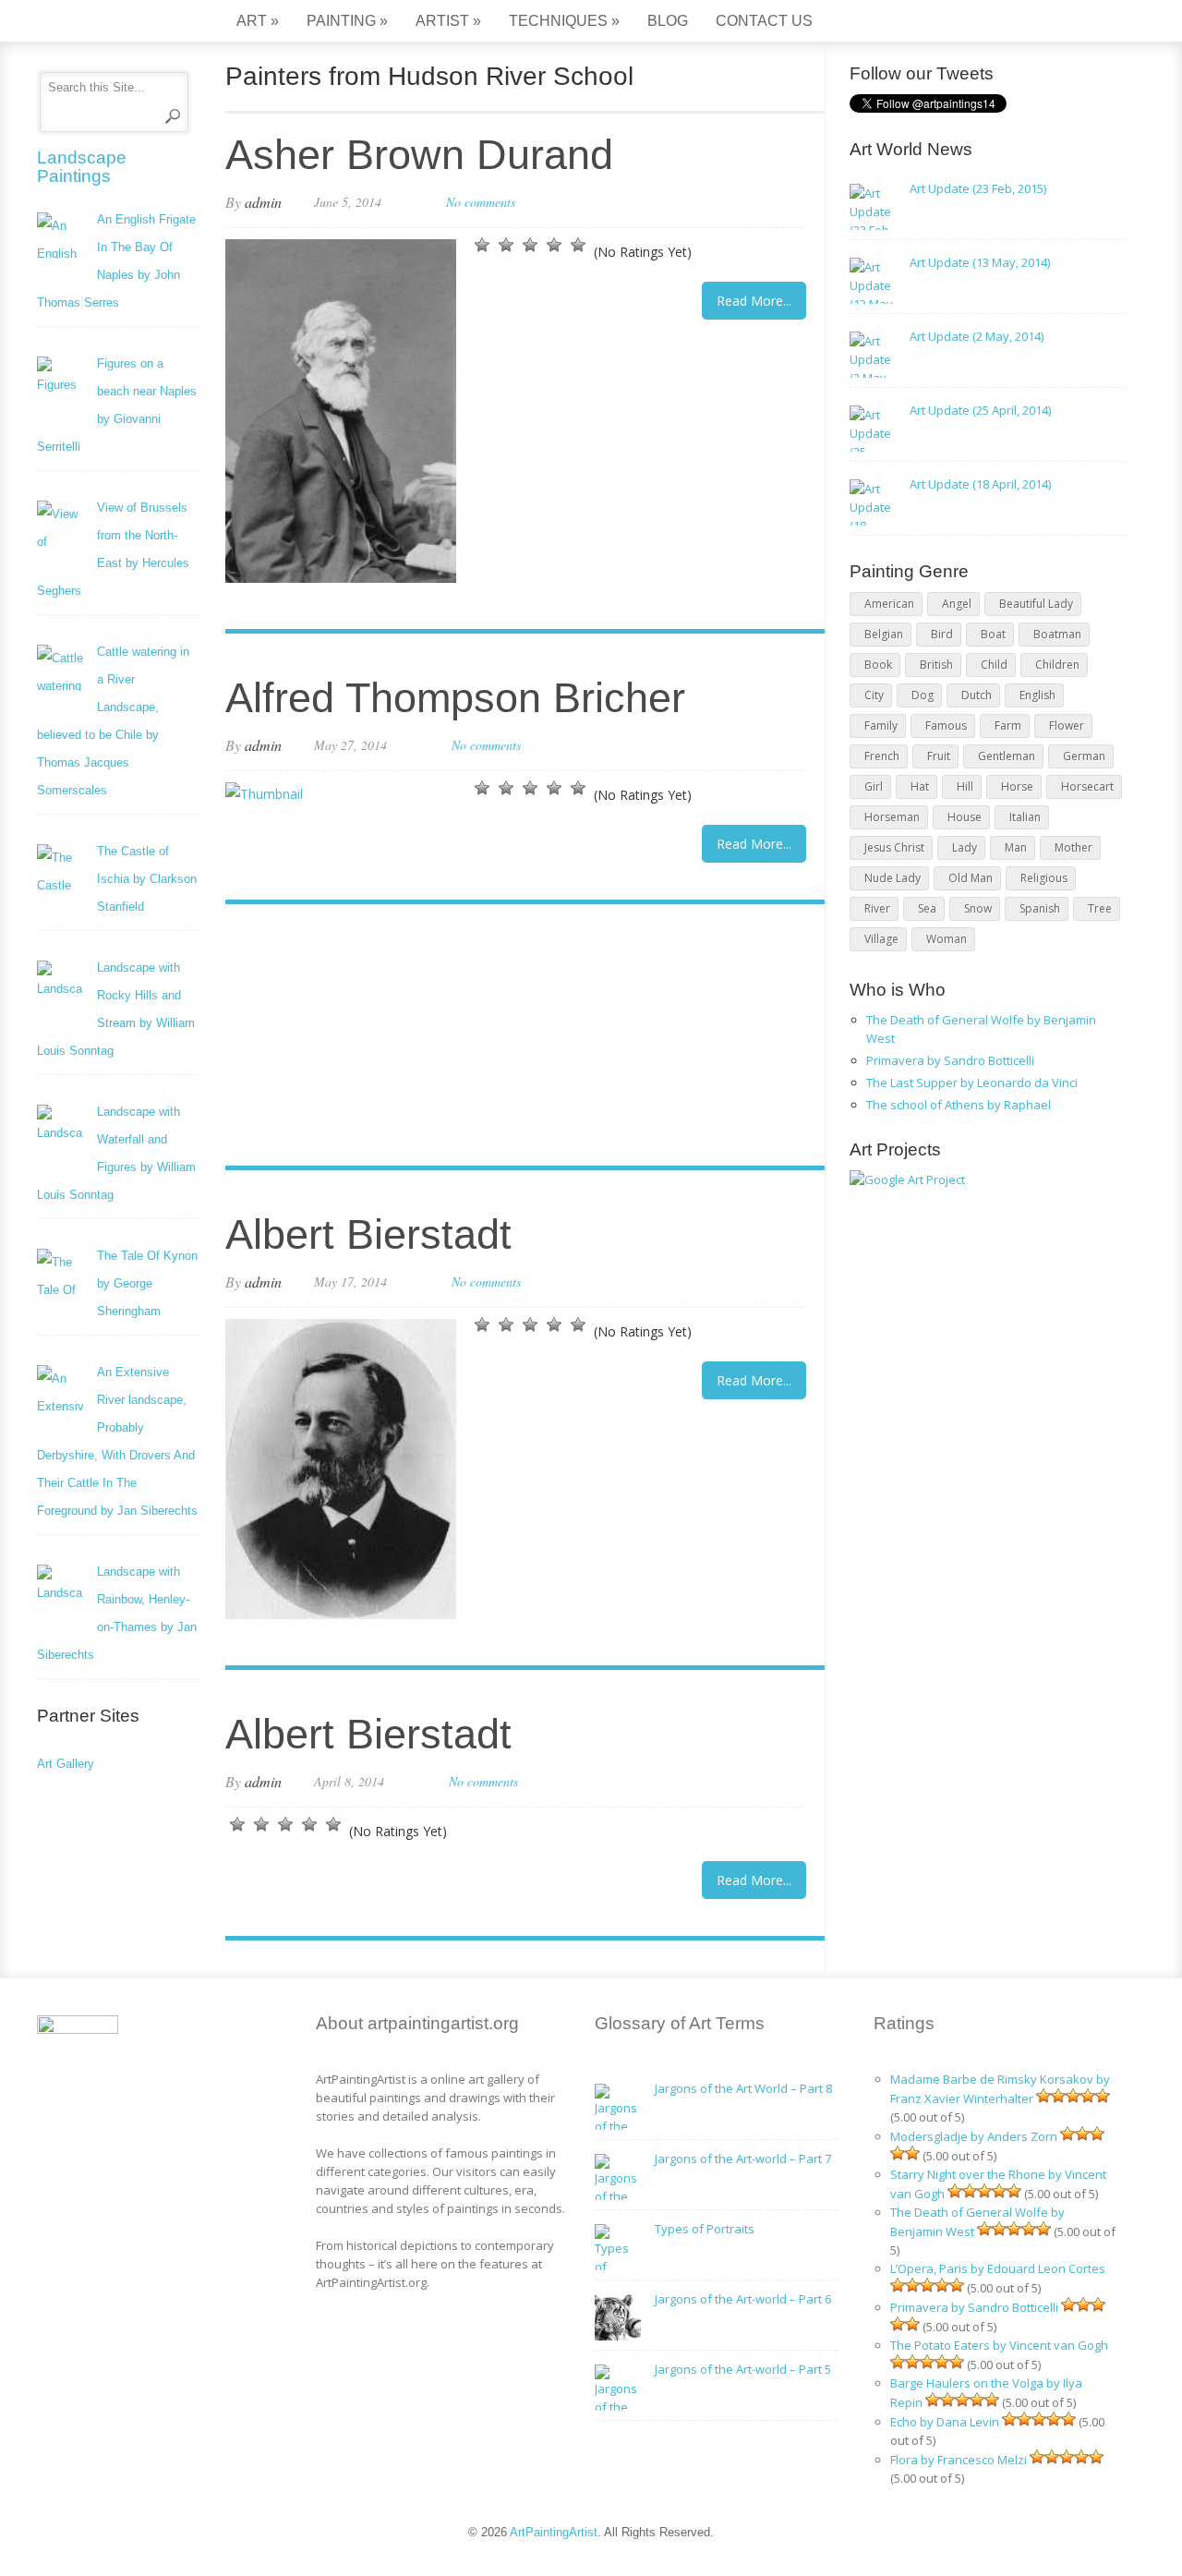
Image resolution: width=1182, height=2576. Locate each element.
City (874, 695)
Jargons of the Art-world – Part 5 (743, 2369)
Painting (347, 21)
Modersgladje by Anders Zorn (974, 2136)
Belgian (884, 634)
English (1037, 695)
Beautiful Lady (1036, 604)
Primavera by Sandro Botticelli (950, 1060)
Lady (965, 847)
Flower (1067, 726)
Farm (1008, 726)
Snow (978, 908)
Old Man (971, 878)
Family (881, 726)
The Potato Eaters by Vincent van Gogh (999, 2345)
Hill (965, 786)
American (889, 604)
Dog (923, 695)
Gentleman (1007, 756)
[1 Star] (482, 245)
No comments (481, 202)
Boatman (1057, 634)
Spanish (1040, 908)
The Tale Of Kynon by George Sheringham (147, 1283)
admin (263, 202)
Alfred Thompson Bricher (455, 698)
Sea (927, 908)
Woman (947, 939)
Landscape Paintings (82, 167)
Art (258, 21)
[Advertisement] (516, 1037)
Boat (993, 634)
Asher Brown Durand (419, 155)
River (877, 908)
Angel (957, 604)
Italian (1025, 817)
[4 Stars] (554, 245)
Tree (1100, 908)
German (1084, 756)
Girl (874, 786)
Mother (1073, 847)
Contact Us (764, 21)
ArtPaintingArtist (108, 23)
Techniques (564, 21)
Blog (668, 21)
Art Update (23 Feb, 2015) (978, 188)
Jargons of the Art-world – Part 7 (743, 2159)
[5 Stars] (578, 245)
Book (878, 665)
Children (1057, 665)
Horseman (892, 817)
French (882, 756)
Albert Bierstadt (368, 1234)
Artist (448, 21)
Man (1016, 847)
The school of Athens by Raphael (959, 1105)
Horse (1017, 786)
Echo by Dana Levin (945, 2422)
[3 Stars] (530, 245)
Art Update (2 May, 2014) (977, 336)
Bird (942, 634)
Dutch (977, 695)
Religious (1044, 878)
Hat (920, 786)
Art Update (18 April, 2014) (980, 484)
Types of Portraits (705, 2229)
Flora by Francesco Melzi (959, 2460)
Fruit (939, 756)
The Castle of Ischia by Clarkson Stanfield (147, 879)
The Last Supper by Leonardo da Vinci (972, 1082)
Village (881, 939)
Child (994, 665)
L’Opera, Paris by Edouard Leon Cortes (998, 2268)
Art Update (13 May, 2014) (980, 262)
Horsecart (1087, 786)
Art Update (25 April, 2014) (980, 410)
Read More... (754, 301)
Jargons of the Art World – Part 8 (743, 2088)
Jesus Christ (894, 847)
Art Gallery (66, 1764)
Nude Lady (893, 878)
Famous (946, 726)
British (936, 665)
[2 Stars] (506, 245)
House (965, 817)
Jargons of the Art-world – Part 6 (743, 2299)
